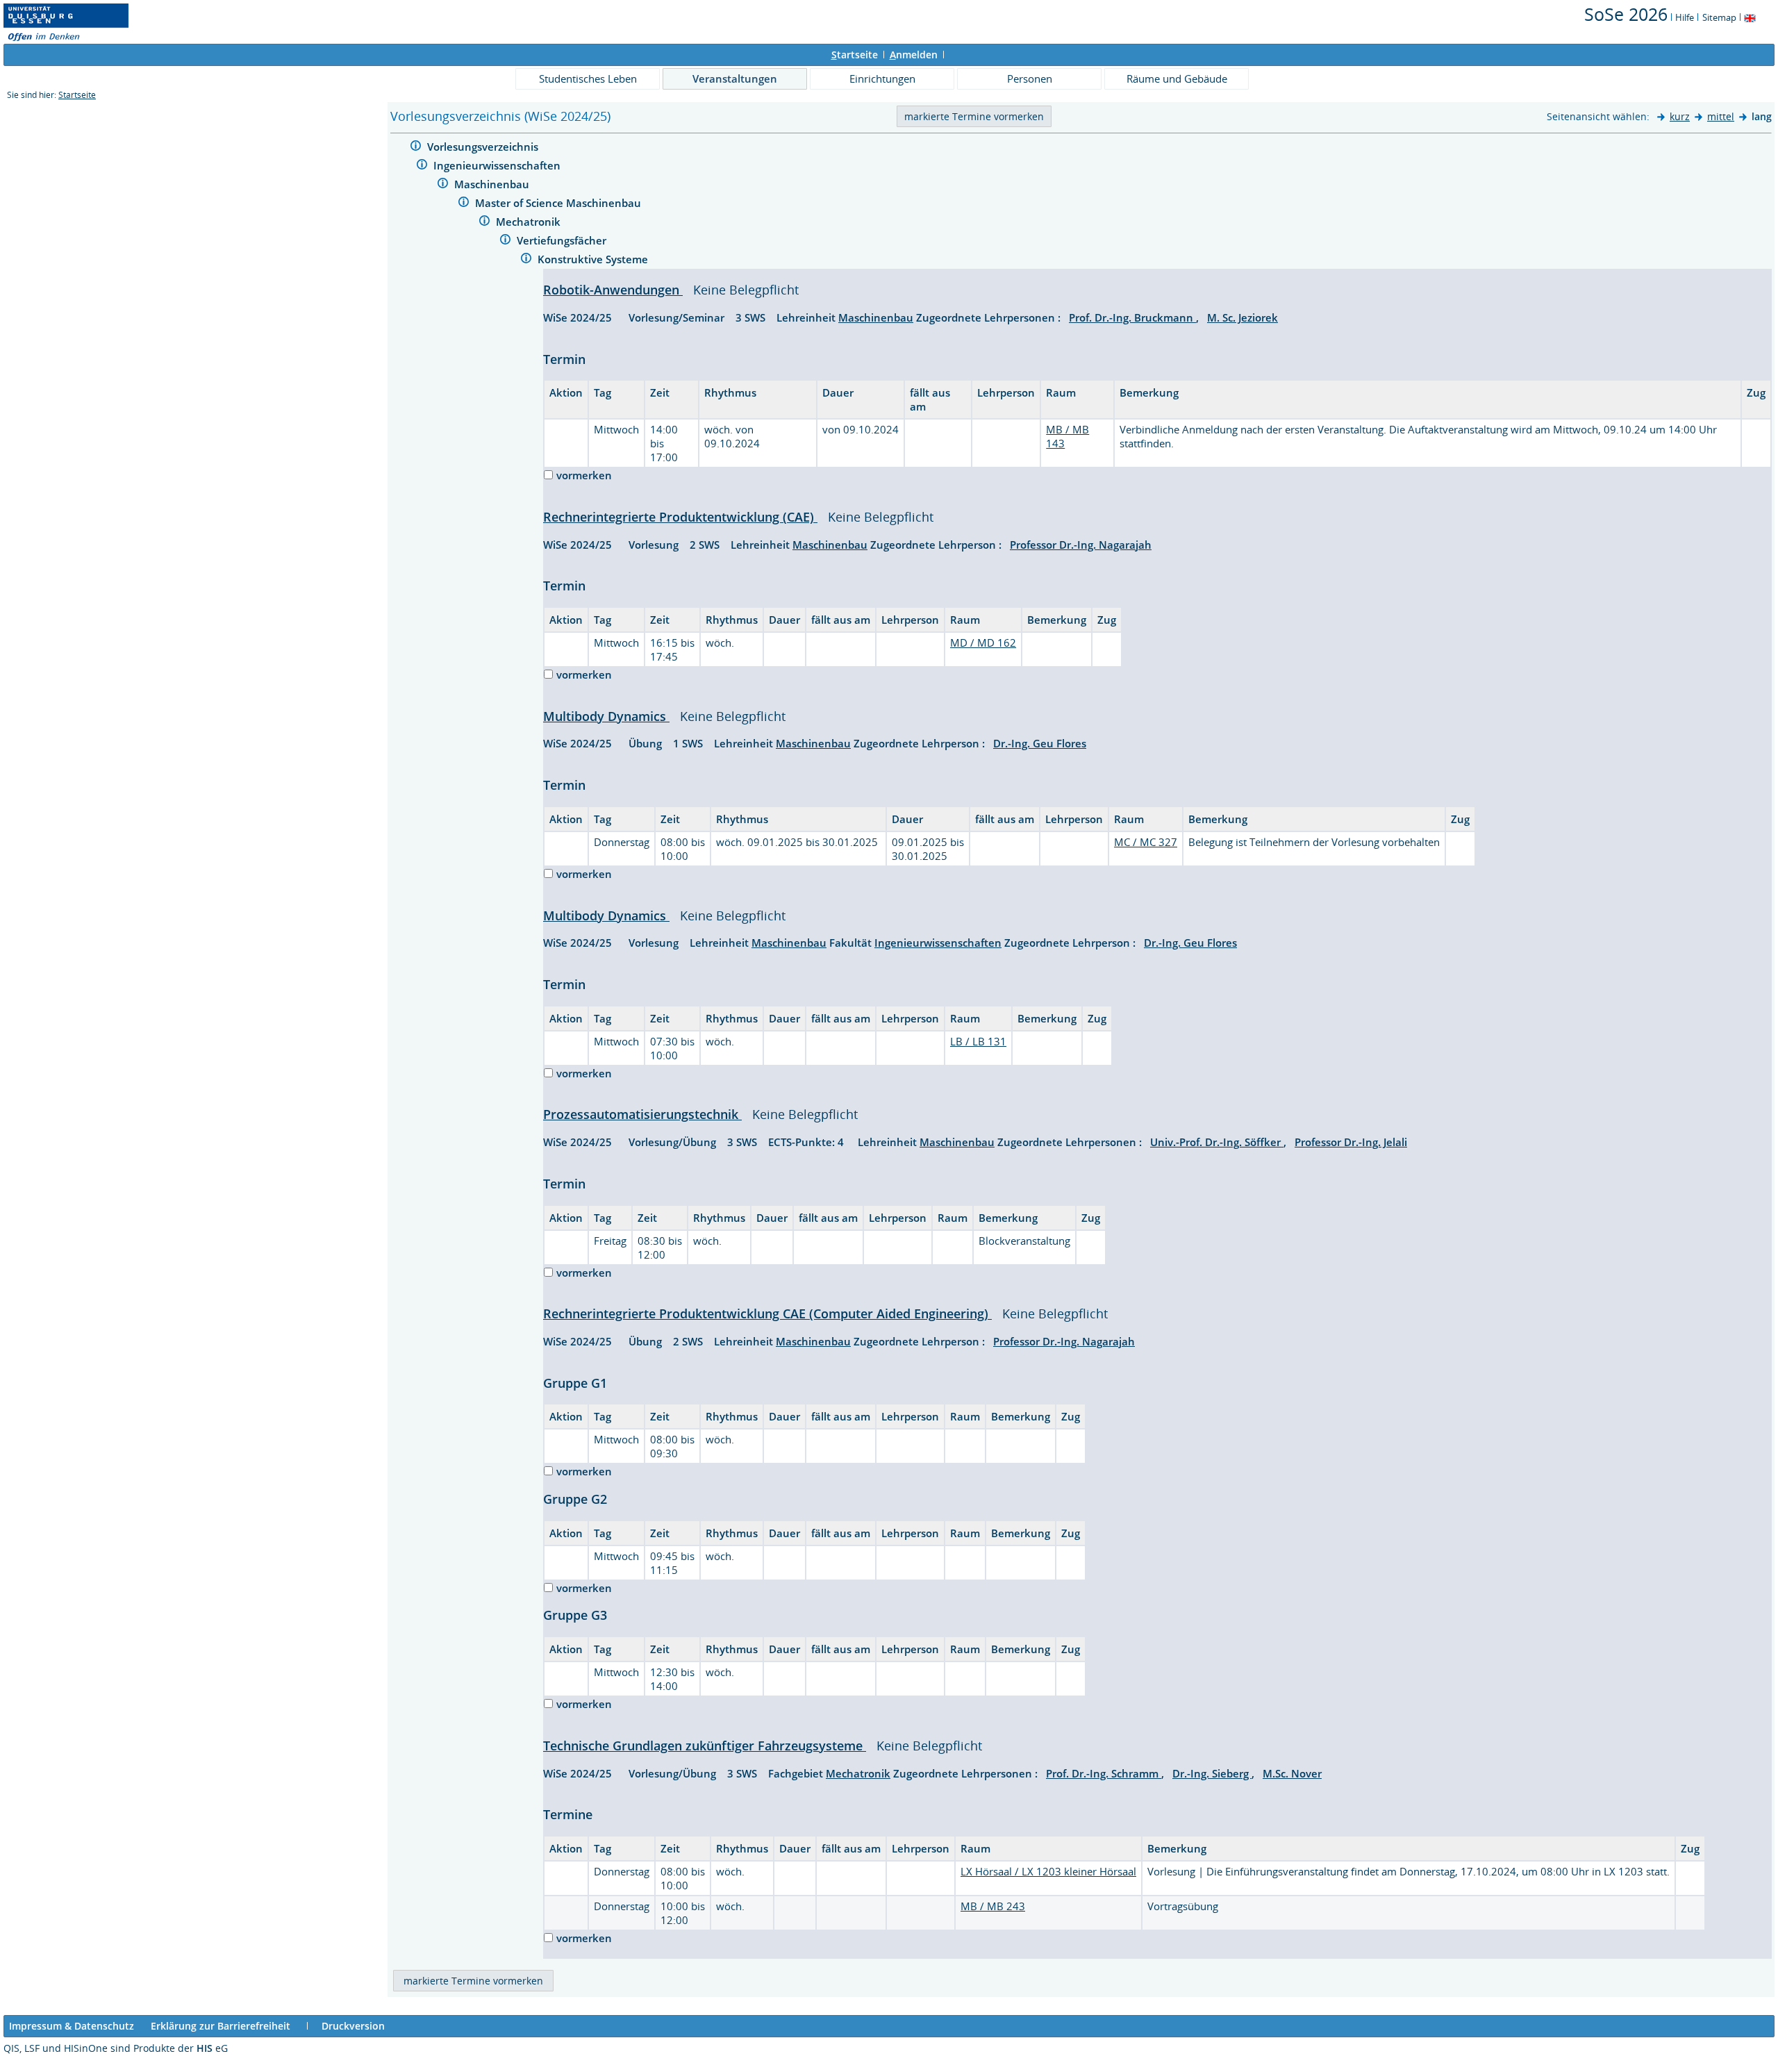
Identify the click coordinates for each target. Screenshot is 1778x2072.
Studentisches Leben (588, 78)
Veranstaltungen (735, 78)
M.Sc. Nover (1292, 1773)
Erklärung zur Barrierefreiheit (221, 2026)
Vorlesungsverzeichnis (484, 147)
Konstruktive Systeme (594, 259)
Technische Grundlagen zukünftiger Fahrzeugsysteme (705, 1746)
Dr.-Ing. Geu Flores (1040, 743)
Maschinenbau (493, 184)
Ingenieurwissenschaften (498, 165)
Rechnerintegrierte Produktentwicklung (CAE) (680, 517)
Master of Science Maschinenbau (559, 203)
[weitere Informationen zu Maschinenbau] (443, 185)
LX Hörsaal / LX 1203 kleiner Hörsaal (1048, 1871)
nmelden (914, 55)
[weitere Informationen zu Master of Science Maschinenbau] (464, 204)
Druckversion (353, 2026)
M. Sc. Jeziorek (1243, 317)
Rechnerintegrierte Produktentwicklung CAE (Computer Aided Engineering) (767, 1313)
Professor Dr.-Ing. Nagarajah (1081, 545)
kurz (1680, 116)
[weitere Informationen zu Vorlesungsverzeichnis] (416, 148)
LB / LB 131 (978, 1041)
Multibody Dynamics (606, 716)
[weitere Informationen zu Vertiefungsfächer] (505, 241)
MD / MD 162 (983, 643)
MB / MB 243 (993, 1906)
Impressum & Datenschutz (72, 2026)
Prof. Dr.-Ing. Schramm (1104, 1773)
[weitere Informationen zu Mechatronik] (484, 223)
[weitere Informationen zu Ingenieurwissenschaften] (422, 166)
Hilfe (1685, 17)
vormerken (584, 475)
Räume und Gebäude (1177, 78)
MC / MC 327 (1146, 842)
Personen (1030, 78)
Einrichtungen (882, 78)
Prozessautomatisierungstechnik (642, 1114)
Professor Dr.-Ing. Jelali (1351, 1142)
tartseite (855, 55)
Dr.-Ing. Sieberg (1212, 1773)
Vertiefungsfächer (563, 240)
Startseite (77, 95)
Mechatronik (530, 222)
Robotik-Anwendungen (613, 290)
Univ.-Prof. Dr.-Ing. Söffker (1217, 1142)
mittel (1721, 116)
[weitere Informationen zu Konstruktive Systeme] (526, 260)
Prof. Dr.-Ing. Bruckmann (1132, 317)
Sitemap (1719, 17)
